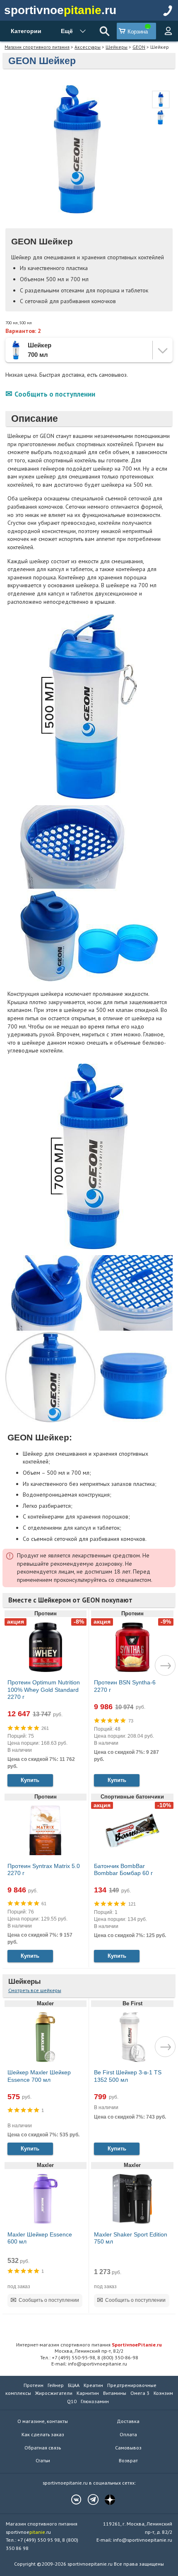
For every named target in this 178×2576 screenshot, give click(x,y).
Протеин (34, 2385)
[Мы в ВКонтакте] (72, 2499)
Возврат (128, 2460)
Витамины (115, 2393)
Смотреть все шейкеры (35, 1990)
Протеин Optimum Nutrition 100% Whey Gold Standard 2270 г (44, 1690)
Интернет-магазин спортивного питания (89, 2344)
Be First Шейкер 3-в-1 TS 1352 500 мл (128, 2076)
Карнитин (88, 2393)
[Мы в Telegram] (89, 2499)
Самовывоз (128, 2448)
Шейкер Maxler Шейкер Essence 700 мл (39, 2076)
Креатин (93, 2385)
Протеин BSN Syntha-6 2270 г (125, 1686)
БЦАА (74, 2385)
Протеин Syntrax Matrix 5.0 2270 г (44, 1870)
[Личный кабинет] (168, 31)
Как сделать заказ (43, 2434)
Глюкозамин (95, 2401)
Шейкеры (117, 47)
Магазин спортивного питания (37, 47)
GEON (139, 47)
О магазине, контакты (43, 2421)
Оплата (128, 2434)
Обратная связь (43, 2448)
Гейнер (56, 2385)
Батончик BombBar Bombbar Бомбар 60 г (123, 1870)
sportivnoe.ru (60, 10)
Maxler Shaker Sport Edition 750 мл (131, 2238)
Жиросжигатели (54, 2393)
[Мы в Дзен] (106, 2499)
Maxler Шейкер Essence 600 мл (40, 2238)
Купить (30, 1780)
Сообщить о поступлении (55, 394)
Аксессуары (88, 47)
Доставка (128, 2421)
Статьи (43, 2460)
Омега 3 (140, 2393)
